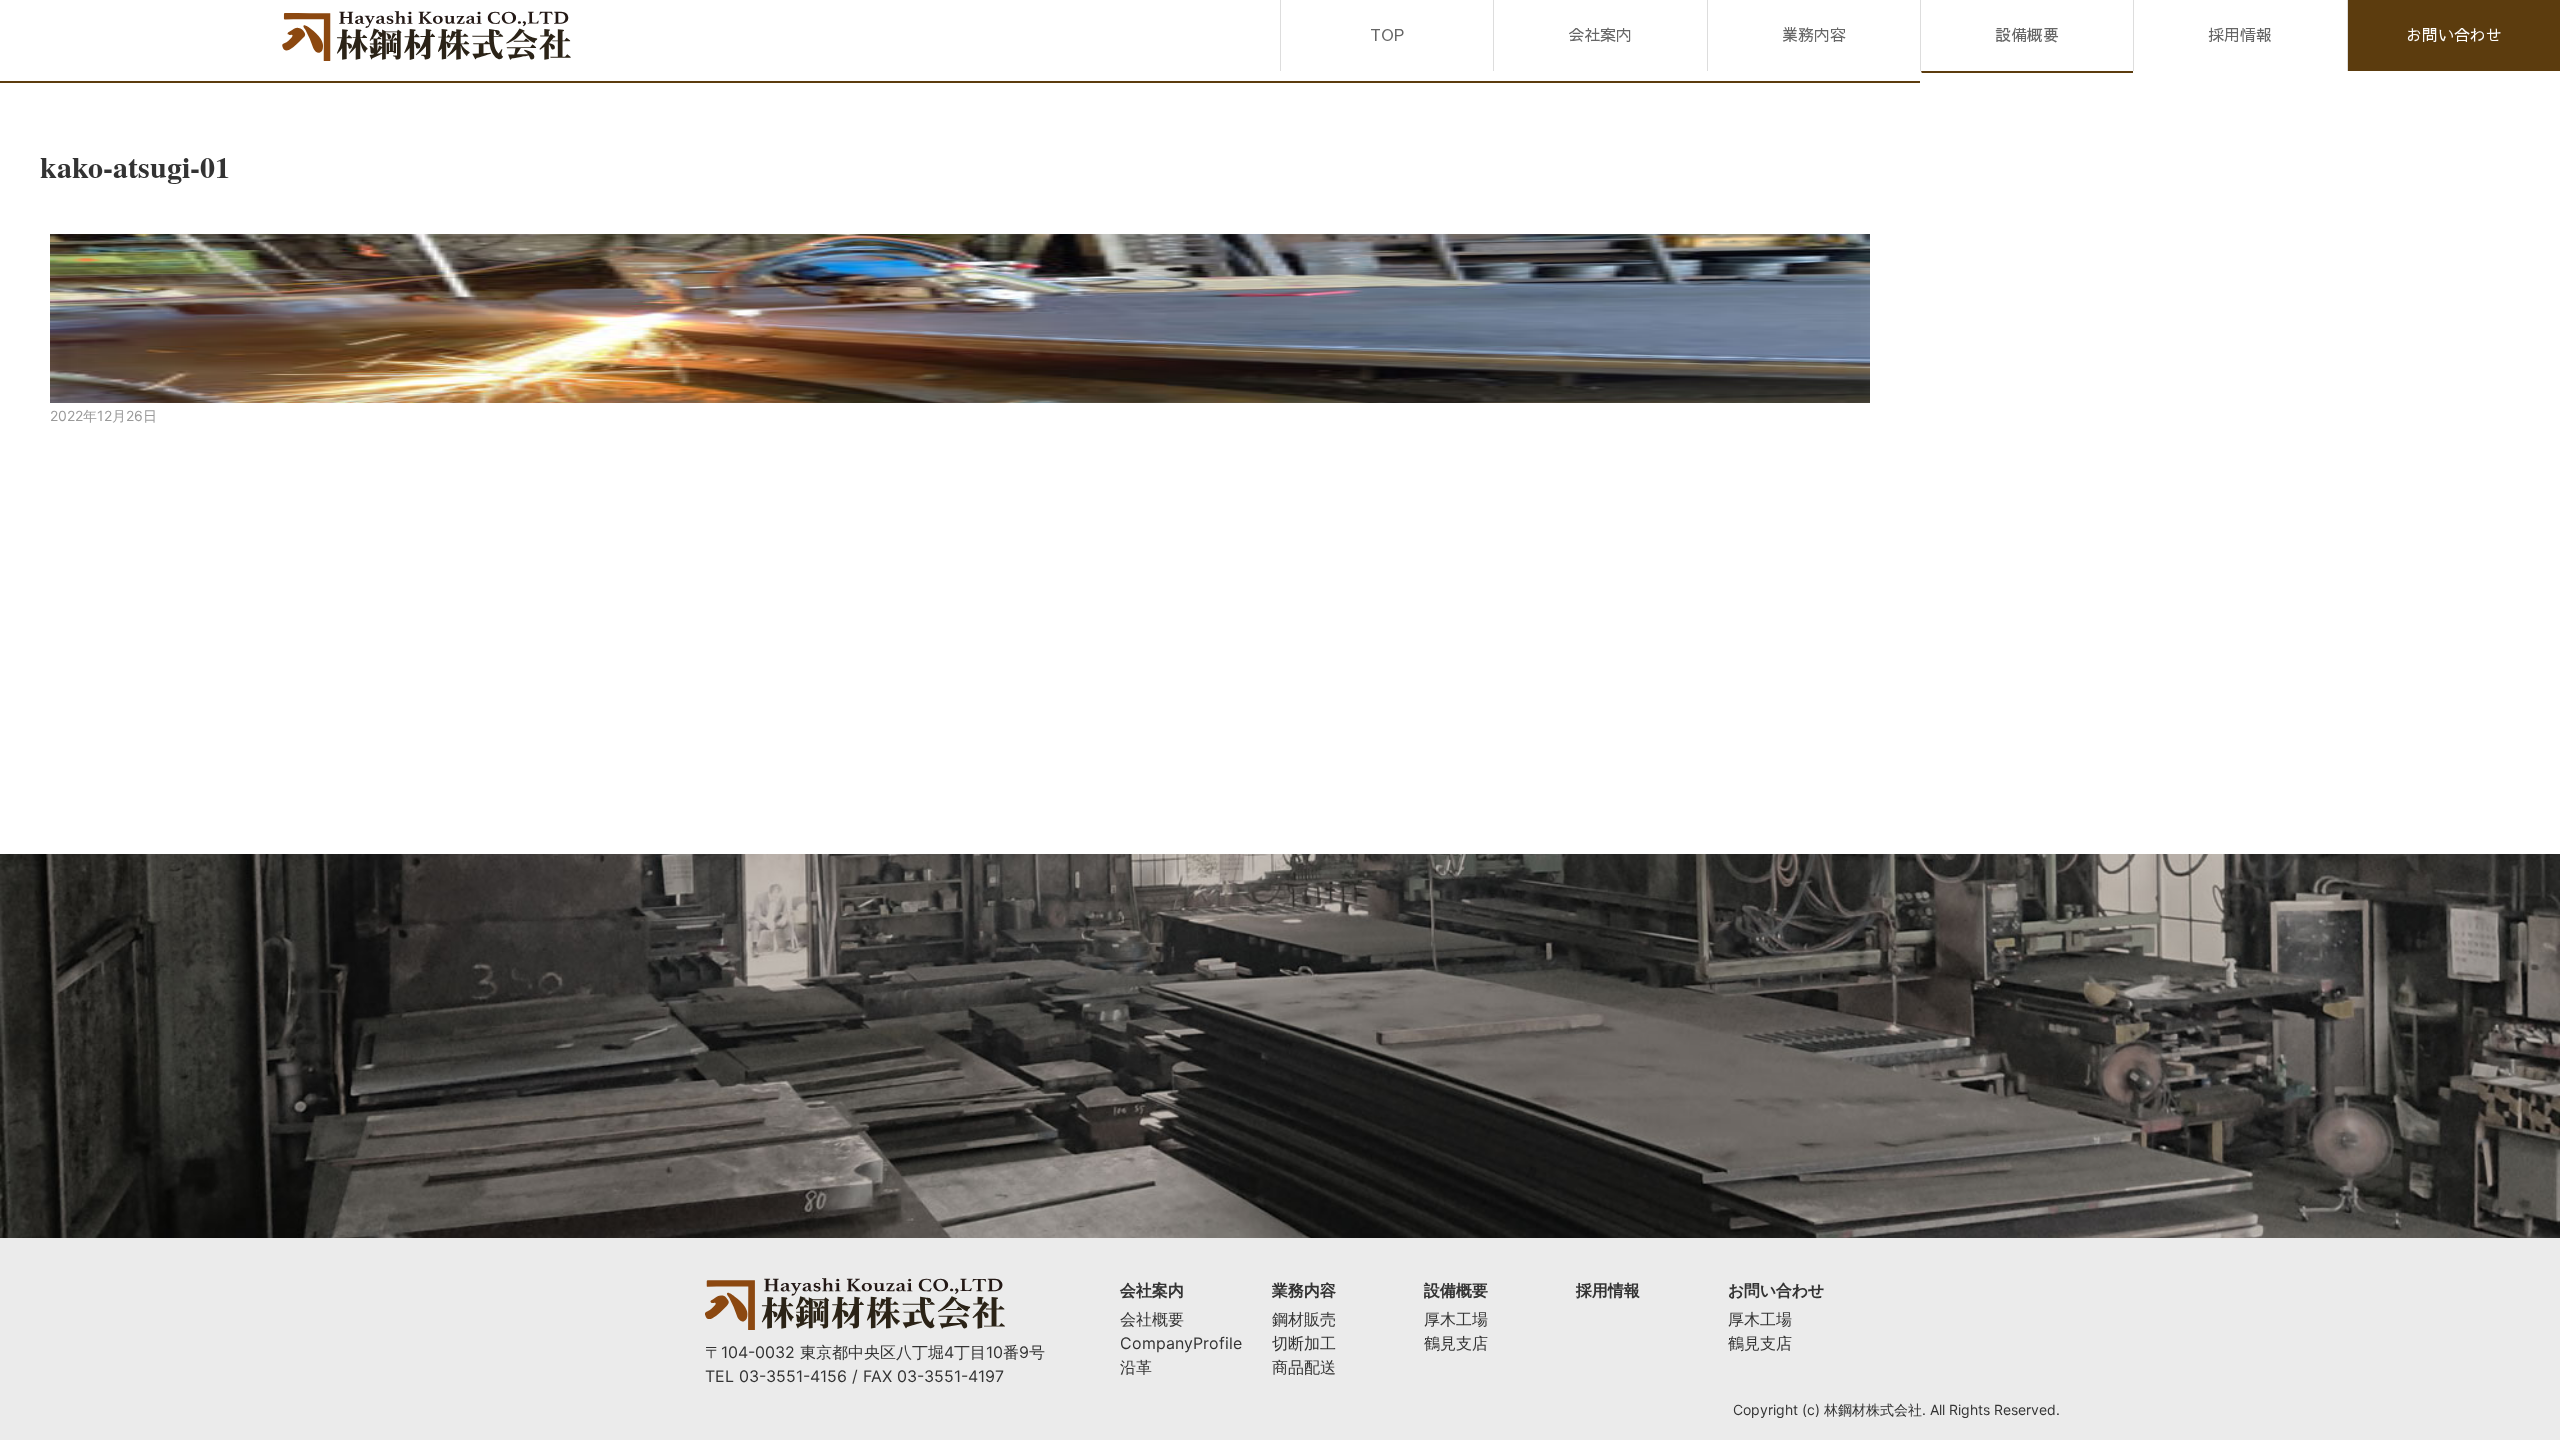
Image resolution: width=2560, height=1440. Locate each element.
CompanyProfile (1181, 1343)
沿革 (1136, 1367)
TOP (1387, 34)
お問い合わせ (2454, 34)
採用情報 (2240, 34)
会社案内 (1600, 34)
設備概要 (2027, 34)
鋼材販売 (1304, 1319)
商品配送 (1304, 1367)
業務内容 (1814, 34)
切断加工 (1304, 1343)
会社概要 (1152, 1319)
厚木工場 (1456, 1319)
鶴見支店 (1456, 1343)
